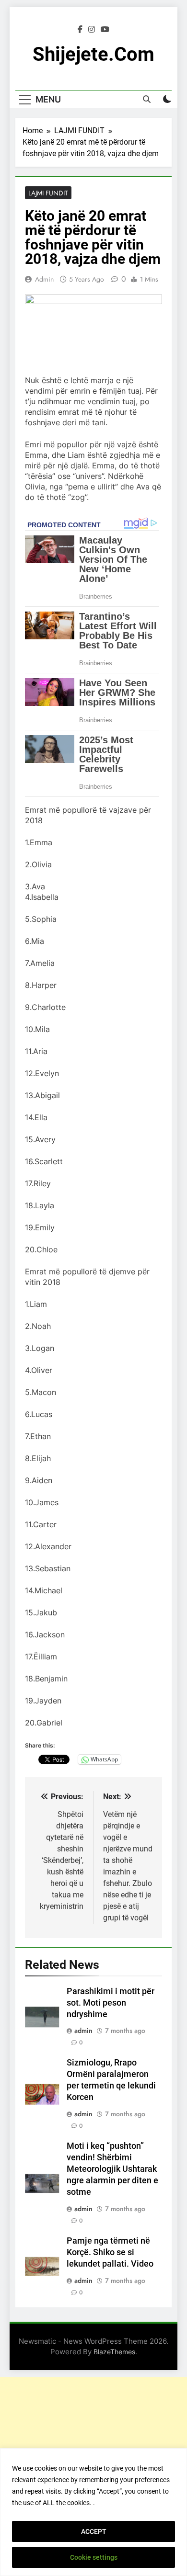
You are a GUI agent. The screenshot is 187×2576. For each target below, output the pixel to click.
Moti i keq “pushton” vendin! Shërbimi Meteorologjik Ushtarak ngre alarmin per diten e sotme (112, 2169)
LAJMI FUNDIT (48, 193)
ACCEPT (94, 2531)
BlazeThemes (114, 2352)
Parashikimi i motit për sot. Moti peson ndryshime (111, 2003)
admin (44, 279)
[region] (93, 2512)
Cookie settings (94, 2557)
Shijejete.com (93, 54)
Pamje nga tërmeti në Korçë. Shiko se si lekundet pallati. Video (110, 2252)
